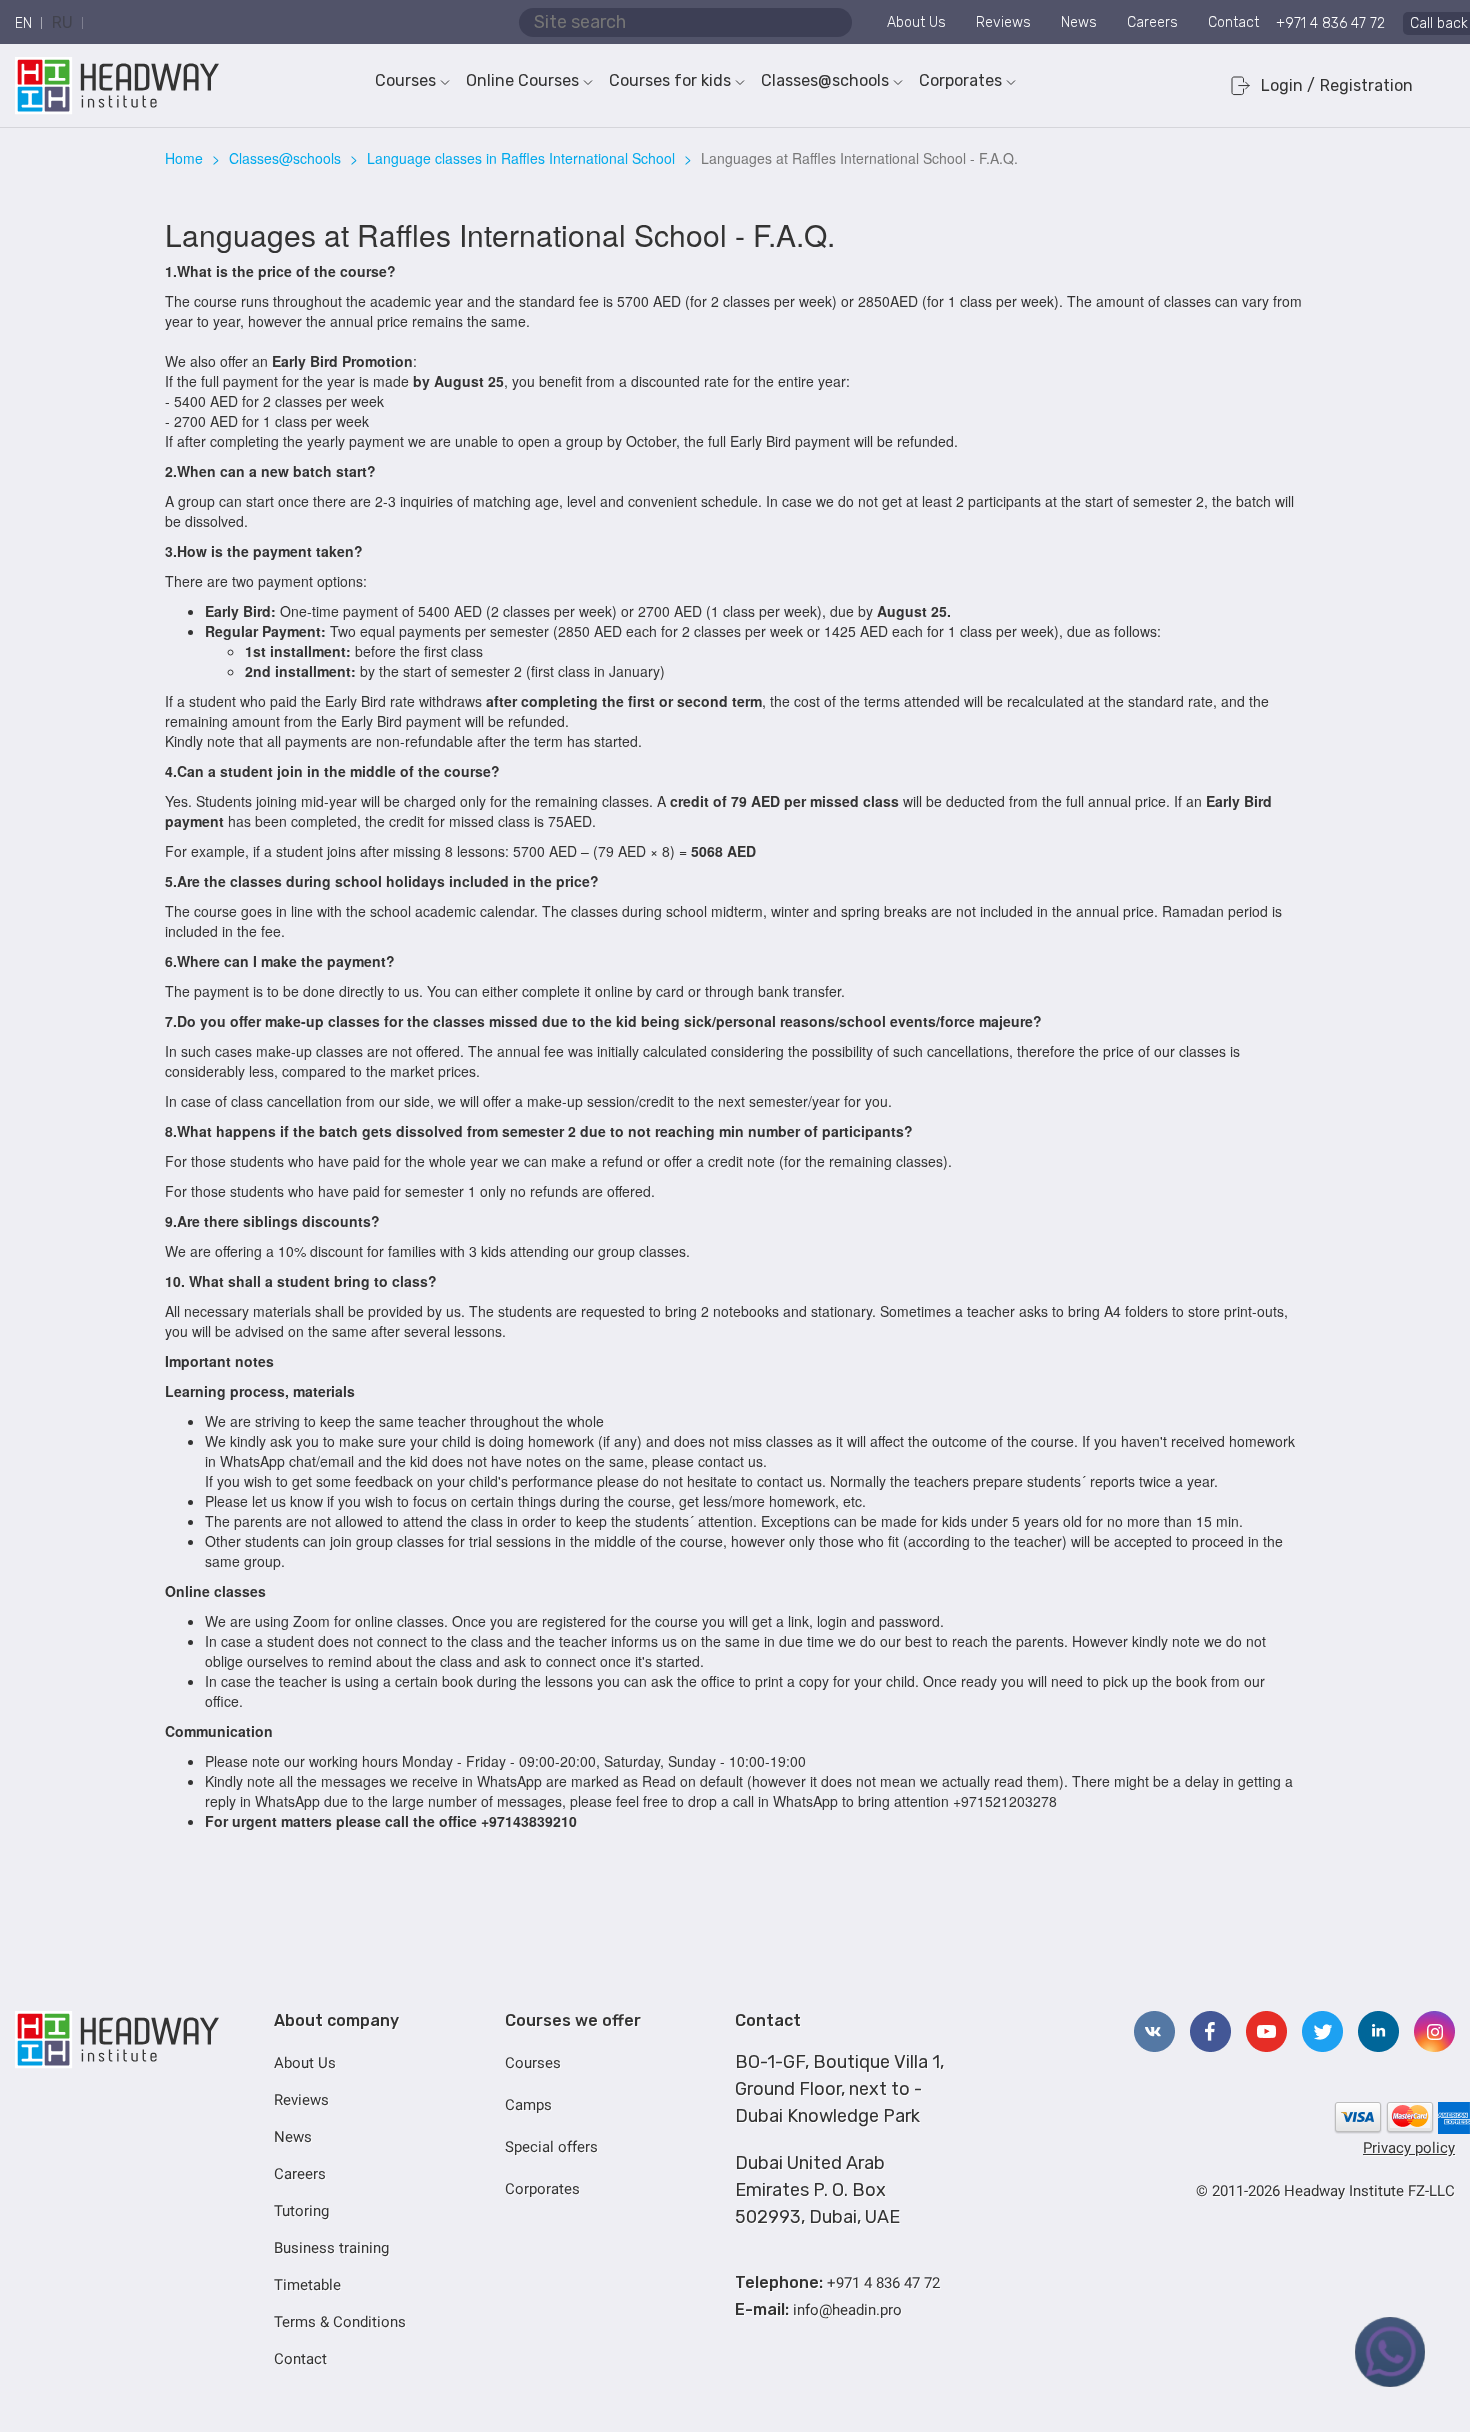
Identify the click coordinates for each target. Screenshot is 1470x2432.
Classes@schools (825, 80)
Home (184, 158)
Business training (331, 2248)
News (1079, 22)
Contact (1233, 22)
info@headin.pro (847, 2310)
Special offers (551, 2147)
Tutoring (301, 2211)
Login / (1288, 85)
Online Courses (522, 80)
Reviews (1003, 22)
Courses (405, 80)
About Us (916, 22)
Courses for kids (670, 80)
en (23, 23)
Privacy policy (1409, 2148)
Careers (1152, 22)
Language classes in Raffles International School (521, 158)
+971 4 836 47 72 (1330, 23)
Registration (1366, 85)
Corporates (960, 80)
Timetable (307, 2285)
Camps (528, 2105)
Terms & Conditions (340, 2322)
